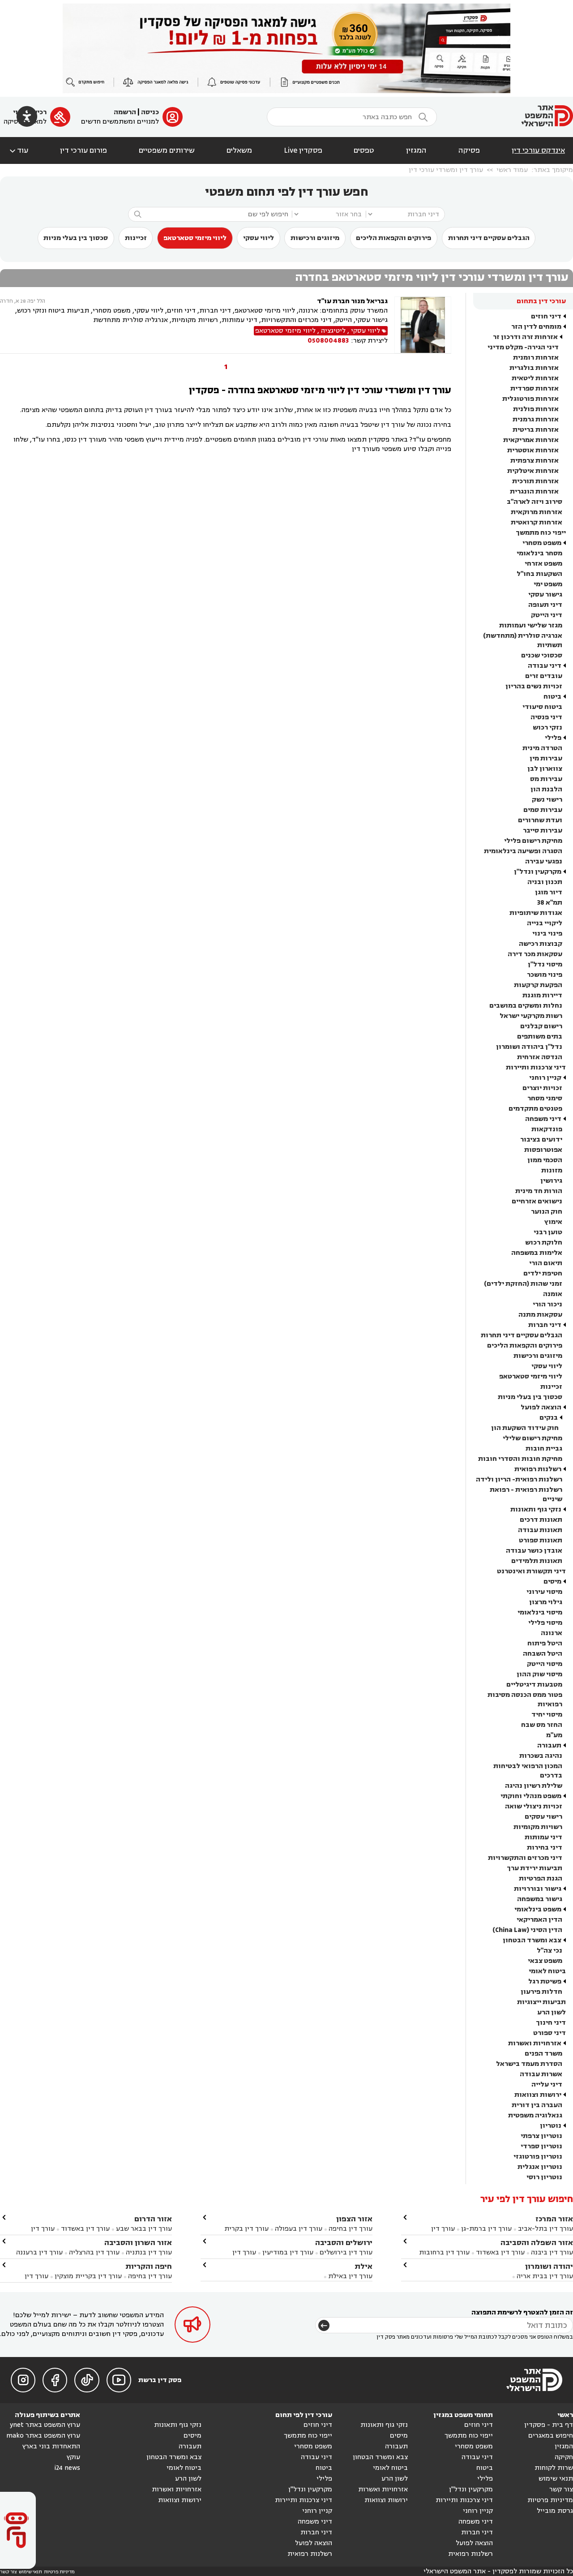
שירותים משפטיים (167, 150)
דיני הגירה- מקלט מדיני (523, 347)
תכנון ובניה (545, 882)
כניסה (150, 112)
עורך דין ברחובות (444, 2252)
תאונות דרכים (541, 1520)
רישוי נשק (547, 800)
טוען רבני (548, 1232)
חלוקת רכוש (544, 1243)
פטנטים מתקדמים (535, 1109)
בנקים (549, 1418)
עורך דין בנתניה (149, 2252)
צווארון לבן (545, 769)
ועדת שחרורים (540, 820)
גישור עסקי (545, 595)
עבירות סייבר (543, 831)
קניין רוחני (545, 1078)
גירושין (551, 1181)
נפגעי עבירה (544, 861)
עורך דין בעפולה (298, 2229)
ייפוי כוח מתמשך (541, 533)
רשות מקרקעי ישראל (531, 1016)
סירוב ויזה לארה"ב (535, 502)
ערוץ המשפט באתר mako (43, 2436)
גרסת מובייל (555, 2511)
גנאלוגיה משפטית (535, 2115)
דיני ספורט (549, 2033)
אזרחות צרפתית (535, 461)
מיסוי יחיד (547, 1715)
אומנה (553, 1294)
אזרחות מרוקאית (537, 512)
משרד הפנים (543, 2054)
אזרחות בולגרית (534, 368)
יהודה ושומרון (549, 2266)
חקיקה (564, 2457)
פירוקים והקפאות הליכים (393, 238)
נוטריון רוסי (544, 2177)
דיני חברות (545, 1325)
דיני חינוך (551, 2023)
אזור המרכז (554, 2219)
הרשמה (125, 112)
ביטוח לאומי (547, 1971)
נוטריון (551, 2126)
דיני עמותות (543, 1837)
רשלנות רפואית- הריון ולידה (519, 1479)
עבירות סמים (543, 810)
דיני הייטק (547, 615)
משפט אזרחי (543, 564)
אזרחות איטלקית (533, 471)
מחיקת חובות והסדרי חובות (520, 1459)
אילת (363, 2266)
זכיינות (136, 238)
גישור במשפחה (540, 1899)
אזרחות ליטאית (535, 378)
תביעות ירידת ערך (535, 1868)
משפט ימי (548, 584)
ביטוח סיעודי (542, 707)
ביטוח (552, 697)
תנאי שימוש (556, 2479)
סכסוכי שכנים (542, 655)
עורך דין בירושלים (346, 2252)
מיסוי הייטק (545, 1664)
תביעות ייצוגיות (541, 2002)
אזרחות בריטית (536, 430)
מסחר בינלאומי (539, 553)
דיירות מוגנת (542, 995)
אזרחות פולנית (536, 409)
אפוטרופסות (543, 1150)
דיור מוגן (549, 892)
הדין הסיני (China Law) (527, 1930)
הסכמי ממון (545, 1160)
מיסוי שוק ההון (539, 1674)
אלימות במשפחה (537, 1253)
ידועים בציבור (541, 1140)
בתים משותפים (540, 1037)
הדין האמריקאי (539, 1920)
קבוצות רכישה (541, 944)
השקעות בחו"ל (539, 574)
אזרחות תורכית (535, 481)
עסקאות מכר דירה (535, 954)
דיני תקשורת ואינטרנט (531, 1571)
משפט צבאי (545, 1961)
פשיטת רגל (545, 1981)
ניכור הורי (547, 1304)
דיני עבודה (545, 666)
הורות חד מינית (539, 1191)
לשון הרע (552, 2012)
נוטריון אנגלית (540, 2167)
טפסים (364, 150)
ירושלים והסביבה (344, 2243)
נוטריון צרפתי (541, 2136)
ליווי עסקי (259, 238)
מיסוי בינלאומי (540, 1612)
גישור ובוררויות (538, 1889)
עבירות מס (546, 779)
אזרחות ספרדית (535, 389)
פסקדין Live (303, 150)
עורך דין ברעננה (39, 2252)
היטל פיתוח (545, 1643)
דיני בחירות (545, 1848)
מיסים (552, 1582)
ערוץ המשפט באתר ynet (45, 2425)
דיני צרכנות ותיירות (536, 1067)
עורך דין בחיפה (351, 2229)
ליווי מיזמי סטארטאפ (195, 238)
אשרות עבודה (541, 2074)
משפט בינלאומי (538, 1909)
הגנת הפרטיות (541, 1878)
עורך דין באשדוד (500, 2252)
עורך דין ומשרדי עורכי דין (446, 170)
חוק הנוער (547, 1212)
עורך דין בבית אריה (545, 2276)
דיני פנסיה (546, 717)
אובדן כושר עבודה (534, 1551)
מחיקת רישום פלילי (533, 841)
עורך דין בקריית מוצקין (88, 2276)
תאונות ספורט (541, 1540)
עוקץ (73, 2457)
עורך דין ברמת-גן (486, 2229)
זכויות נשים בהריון (534, 686)
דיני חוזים (546, 316)
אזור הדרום (153, 2219)
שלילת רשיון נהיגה (534, 1786)
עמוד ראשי (512, 170)
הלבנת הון (546, 789)
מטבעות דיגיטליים (534, 1685)
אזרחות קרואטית (537, 522)
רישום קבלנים (541, 1026)
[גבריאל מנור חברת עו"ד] (423, 325)
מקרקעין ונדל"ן (538, 872)
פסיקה (469, 150)
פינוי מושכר (545, 975)
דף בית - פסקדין (549, 2425)
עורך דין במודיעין (288, 2252)
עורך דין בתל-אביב (545, 2229)
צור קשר (561, 2489)
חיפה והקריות (149, 2266)
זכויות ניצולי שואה (534, 1806)
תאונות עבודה (540, 1530)
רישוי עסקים (543, 1817)
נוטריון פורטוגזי (538, 2157)
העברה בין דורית (537, 2105)
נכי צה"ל (549, 1951)
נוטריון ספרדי (541, 2146)
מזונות (552, 1170)
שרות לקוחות (554, 2468)
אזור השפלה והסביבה (537, 2243)
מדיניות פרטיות (550, 2500)
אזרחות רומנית (536, 358)
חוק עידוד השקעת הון (525, 1428)
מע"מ (554, 1735)
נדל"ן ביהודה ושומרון (529, 1047)
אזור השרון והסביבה (138, 2243)
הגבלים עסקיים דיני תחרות (489, 238)
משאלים (239, 150)
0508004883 (328, 341)
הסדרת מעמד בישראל (529, 2064)
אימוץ (553, 1222)
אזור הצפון (354, 2219)
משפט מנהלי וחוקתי (531, 1796)
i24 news (67, 2468)
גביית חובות (544, 1449)
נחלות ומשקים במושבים (526, 1006)
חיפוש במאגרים (551, 2436)
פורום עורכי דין (83, 150)
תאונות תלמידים (537, 1561)
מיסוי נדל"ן (545, 964)
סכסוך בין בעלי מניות (76, 238)
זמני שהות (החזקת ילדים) (523, 1284)
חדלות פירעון (541, 1992)
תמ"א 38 (550, 903)
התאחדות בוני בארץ (51, 2446)
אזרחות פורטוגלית (530, 399)
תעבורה (549, 1745)
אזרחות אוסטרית (533, 450)
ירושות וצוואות (538, 2095)
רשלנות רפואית (538, 1469)
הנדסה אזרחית (540, 1057)
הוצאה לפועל (541, 1407)
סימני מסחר (545, 1098)
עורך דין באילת (350, 2276)
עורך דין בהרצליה (94, 2252)
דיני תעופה (545, 605)
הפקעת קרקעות (538, 985)
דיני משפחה (543, 1119)
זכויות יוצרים (542, 1088)
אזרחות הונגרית (534, 492)
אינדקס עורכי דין (538, 150)
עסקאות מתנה (540, 1315)
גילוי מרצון (546, 1602)
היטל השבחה (543, 1654)
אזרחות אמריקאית (531, 440)
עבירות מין (546, 758)
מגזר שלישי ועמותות (531, 625)
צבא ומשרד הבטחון (532, 1940)
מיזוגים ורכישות (315, 238)
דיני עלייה (547, 2084)
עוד (18, 150)
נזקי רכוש (547, 728)
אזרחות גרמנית (536, 419)
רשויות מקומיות (538, 1827)
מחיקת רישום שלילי (532, 1438)
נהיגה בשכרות (541, 1756)
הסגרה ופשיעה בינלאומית (523, 851)
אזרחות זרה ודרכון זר (525, 337)
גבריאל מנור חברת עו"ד (352, 301)
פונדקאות (547, 1129)
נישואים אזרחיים (537, 1201)
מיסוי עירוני (544, 1592)
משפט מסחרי (542, 543)
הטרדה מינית (542, 748)
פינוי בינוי (547, 934)
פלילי (553, 738)
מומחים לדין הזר (536, 327)
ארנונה (552, 1633)
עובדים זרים (544, 676)
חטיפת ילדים (543, 1273)
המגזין (416, 150)
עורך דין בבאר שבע (144, 2229)
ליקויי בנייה (545, 923)
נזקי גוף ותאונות (536, 1509)
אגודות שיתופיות (536, 913)
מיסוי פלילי (545, 1623)
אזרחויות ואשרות (535, 2043)
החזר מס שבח (542, 1725)
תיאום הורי (546, 1263)
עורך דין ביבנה (552, 2252)
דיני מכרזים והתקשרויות (525, 1858)
